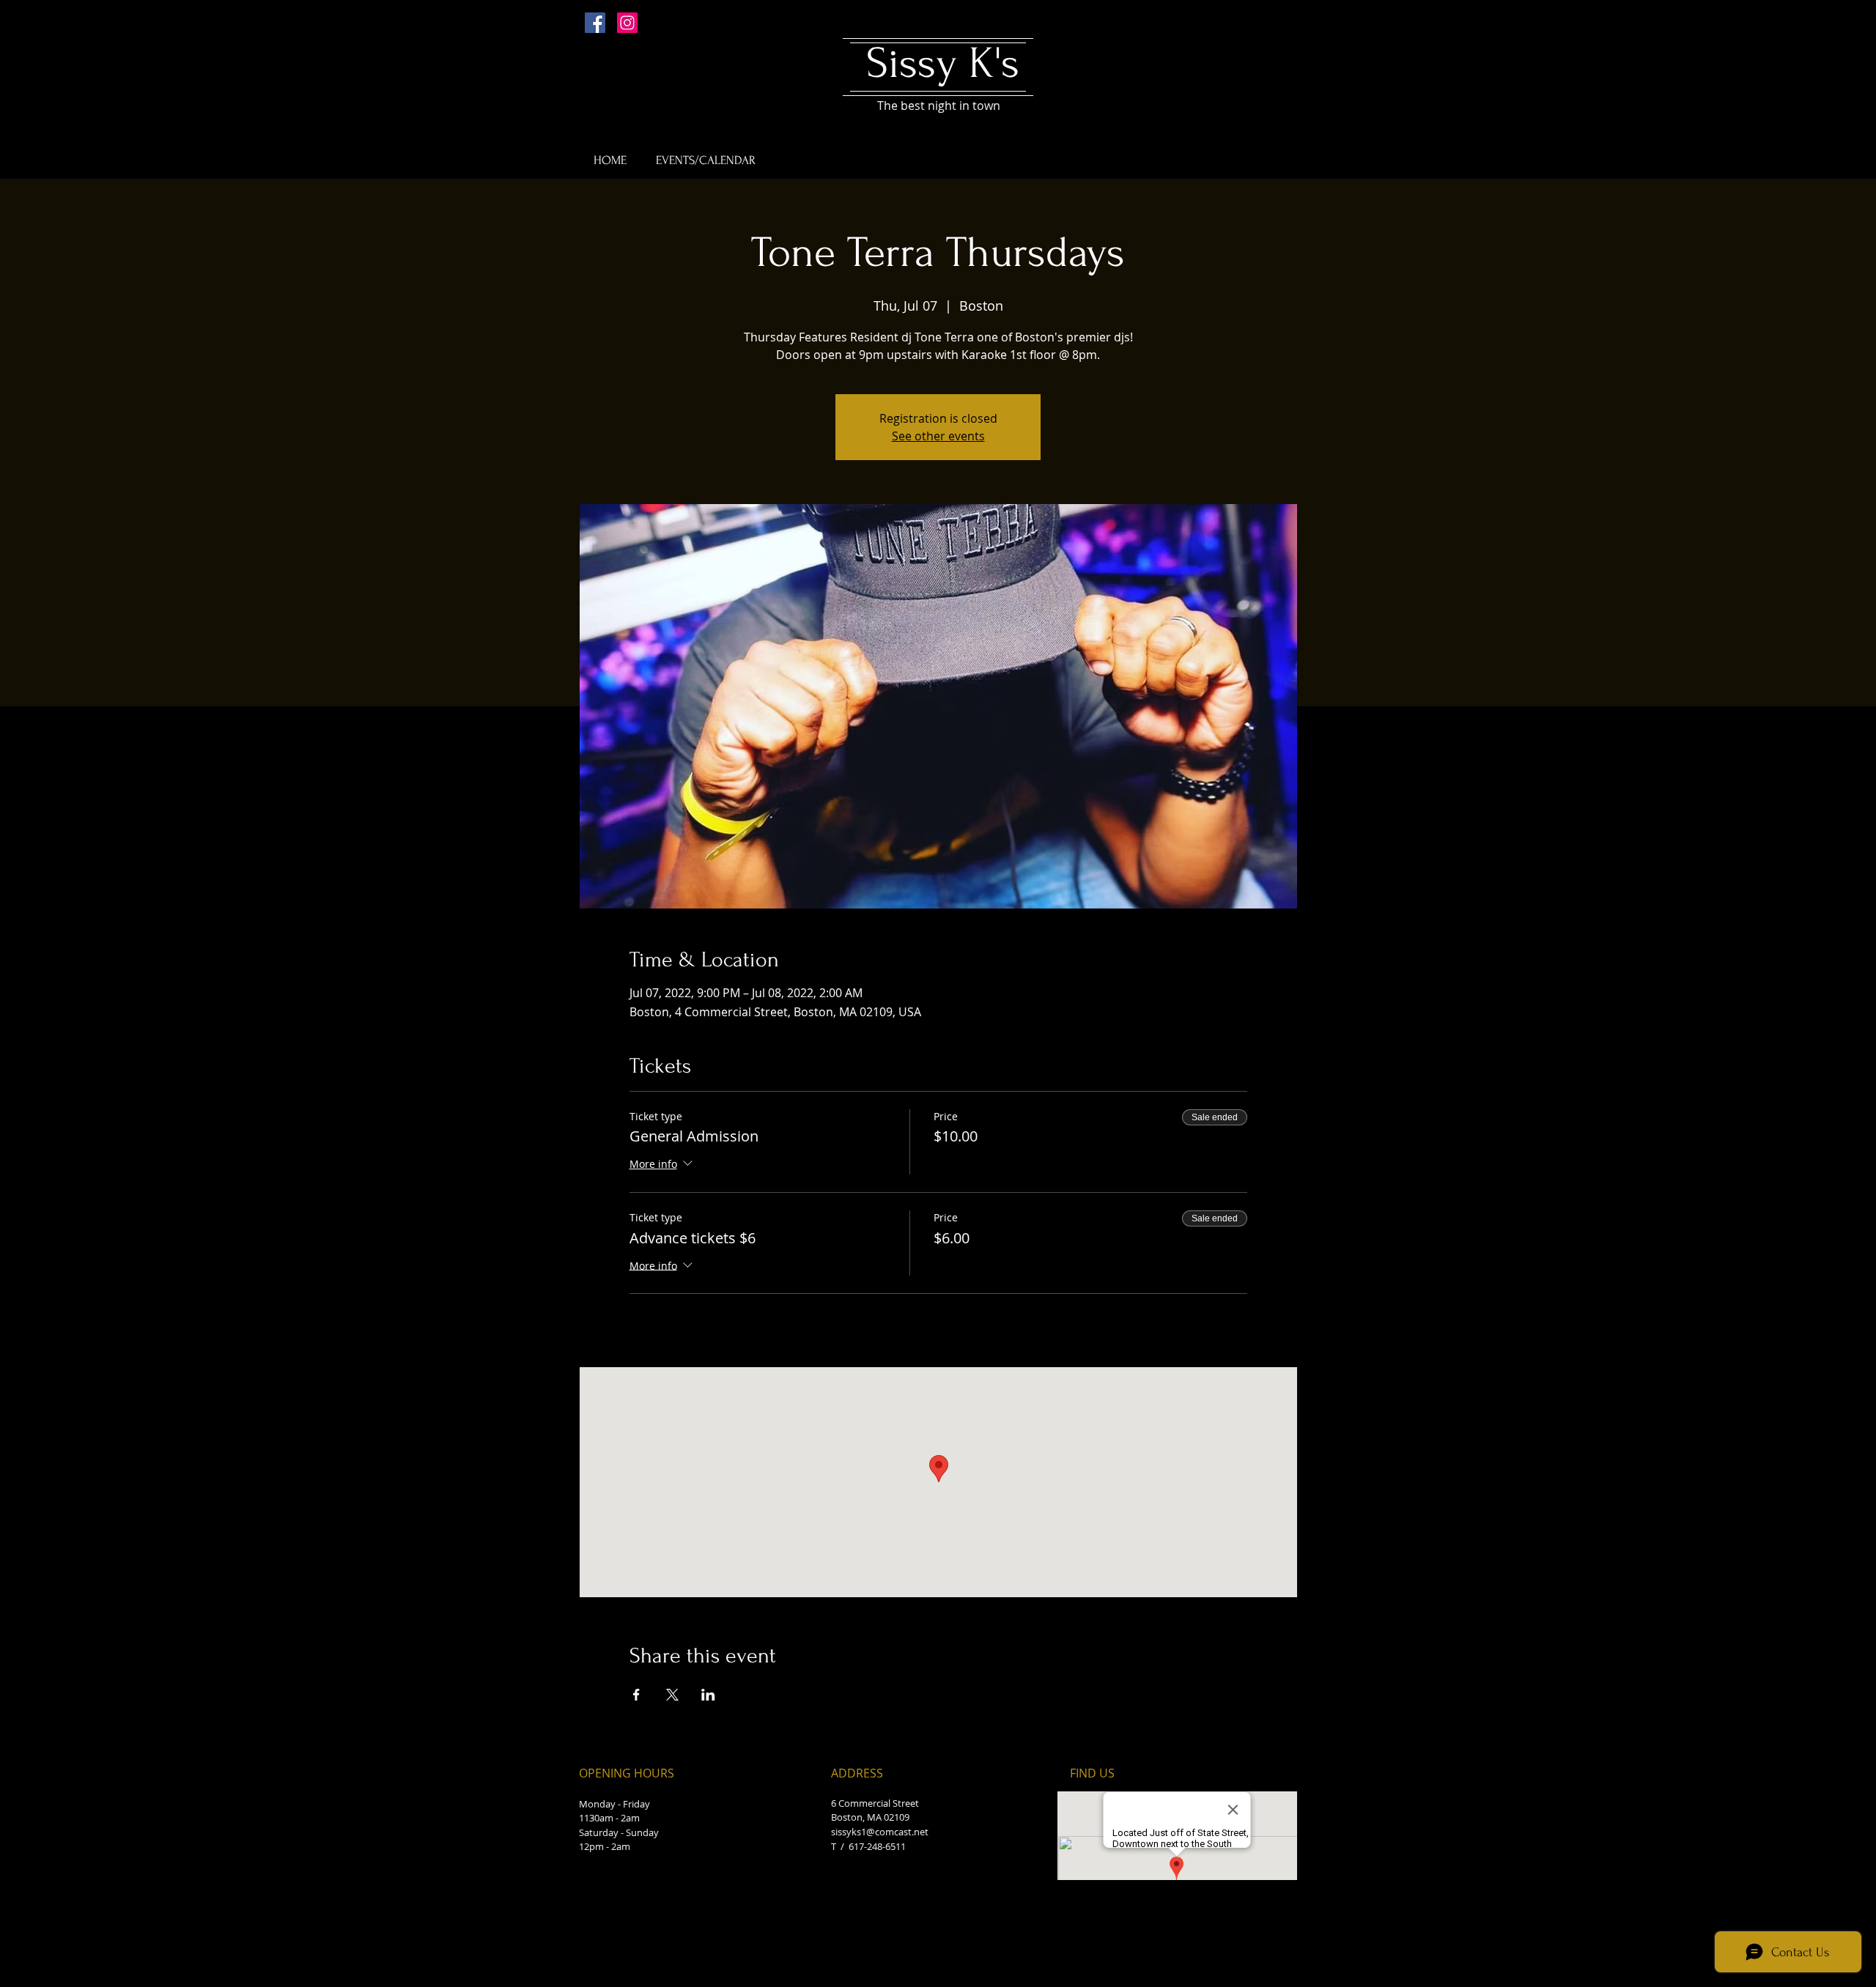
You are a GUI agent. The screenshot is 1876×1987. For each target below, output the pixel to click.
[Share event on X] (672, 1695)
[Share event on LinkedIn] (708, 1695)
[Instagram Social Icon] (627, 23)
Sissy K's (943, 63)
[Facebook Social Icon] (595, 23)
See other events (938, 436)
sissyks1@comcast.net (880, 1832)
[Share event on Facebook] (636, 1695)
